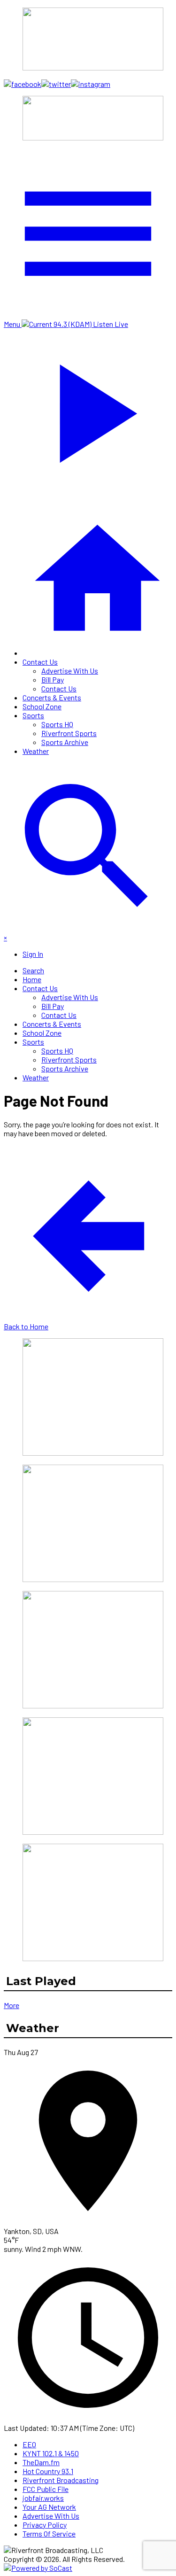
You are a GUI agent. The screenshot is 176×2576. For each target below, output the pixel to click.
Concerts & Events (52, 697)
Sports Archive (65, 742)
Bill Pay (53, 679)
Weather (36, 751)
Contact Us (40, 662)
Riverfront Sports (69, 733)
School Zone (42, 706)
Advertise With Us (70, 671)
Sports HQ (57, 724)
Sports (33, 715)
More (11, 2005)
